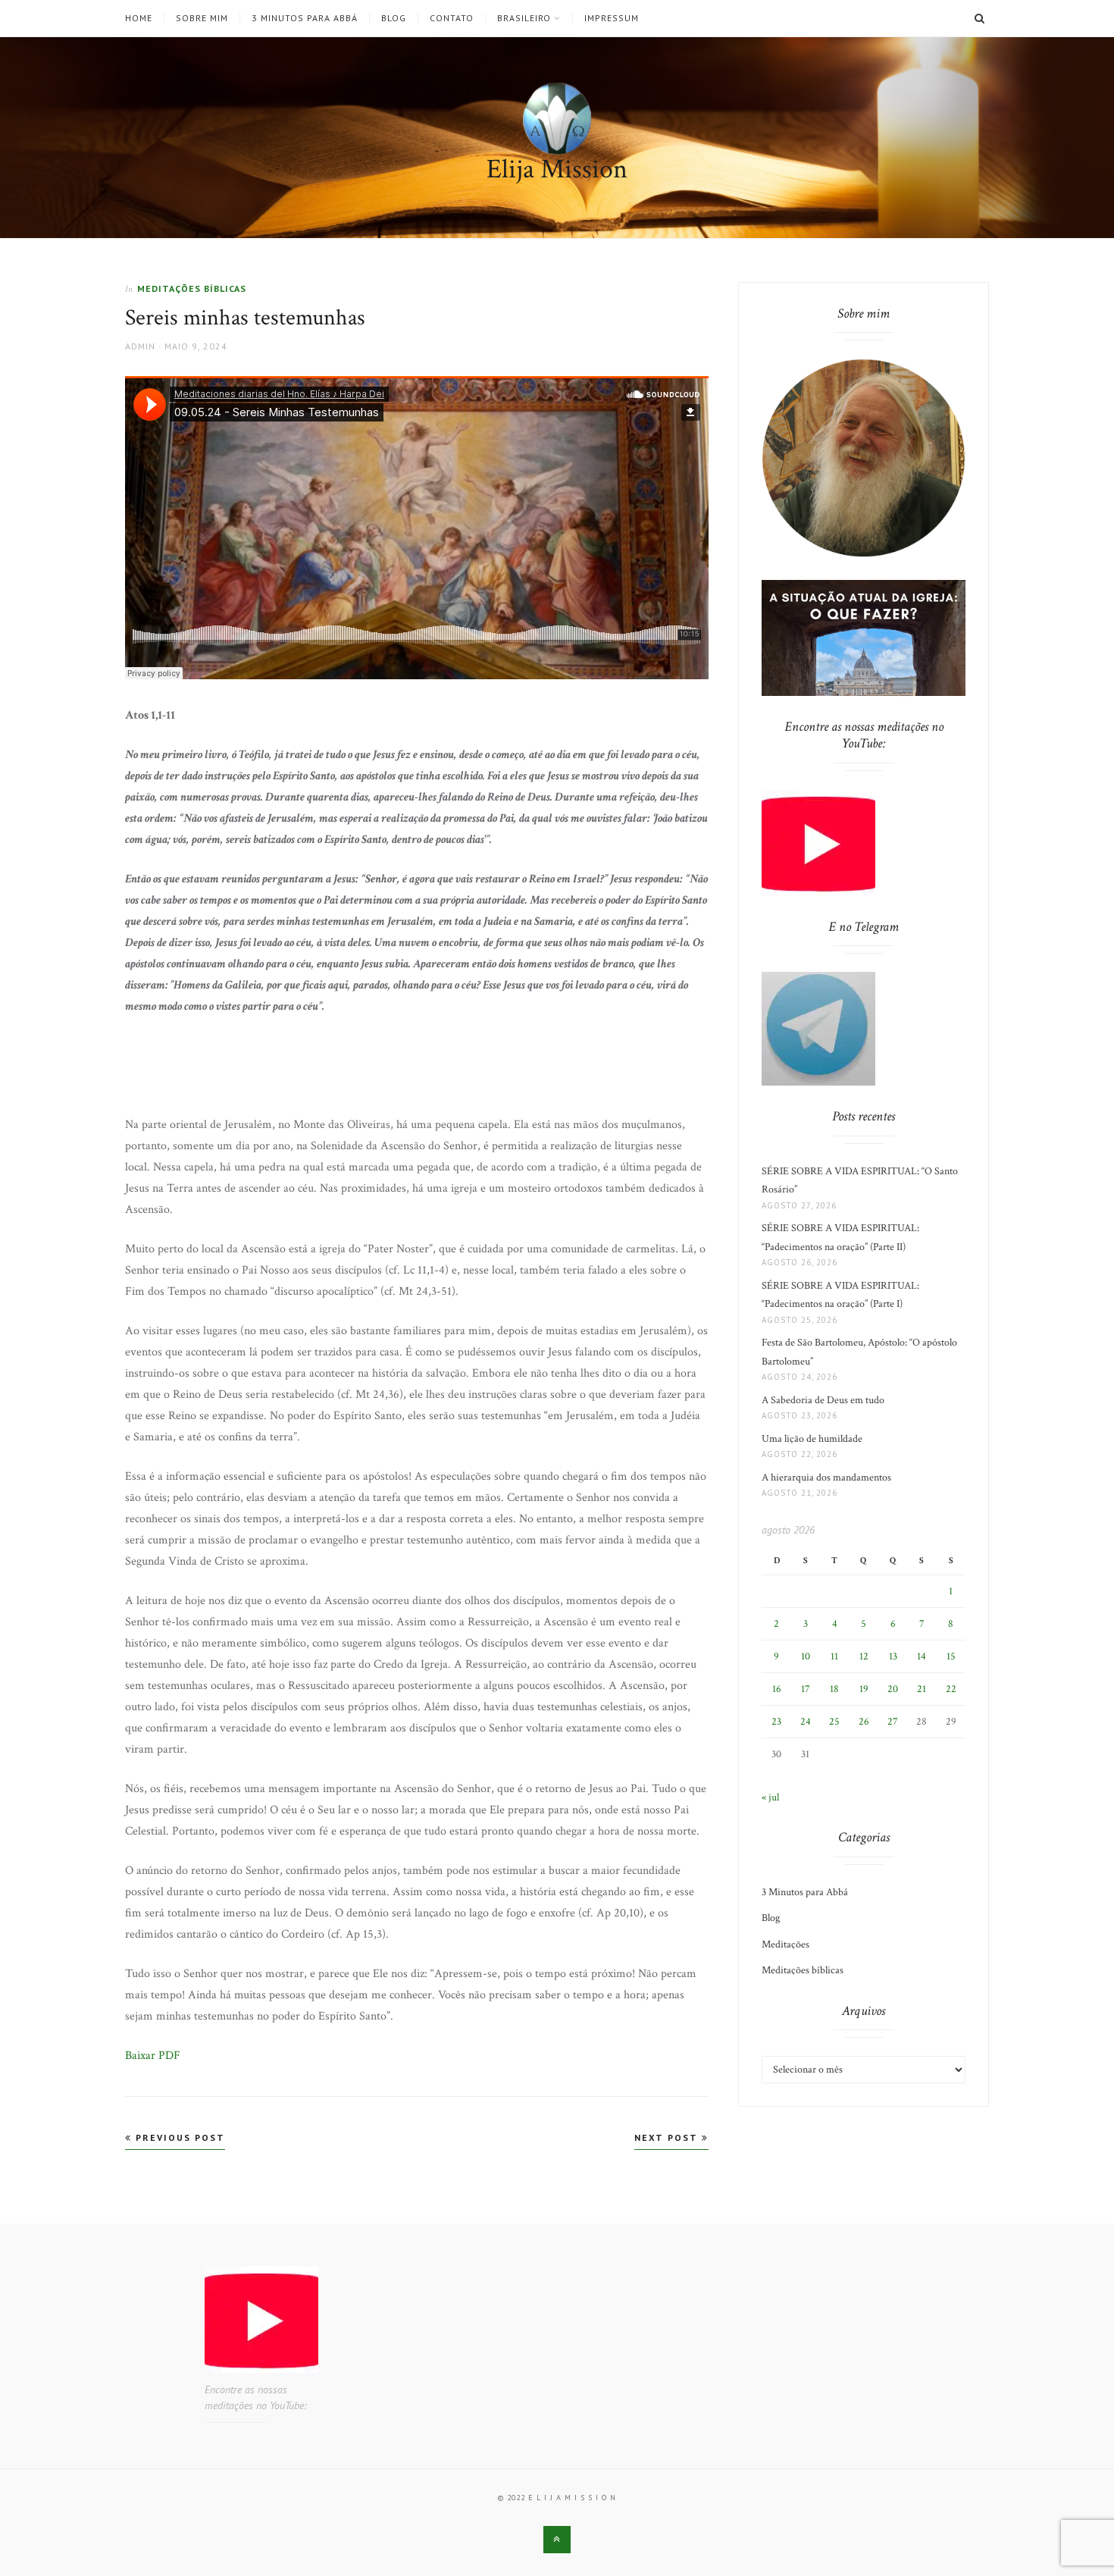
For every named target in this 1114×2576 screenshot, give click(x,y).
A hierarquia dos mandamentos (826, 1478)
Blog (394, 18)
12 (864, 1656)
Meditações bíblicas (192, 288)
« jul (770, 1797)
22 (951, 1689)
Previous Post (178, 2137)
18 (834, 1689)
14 (922, 1656)
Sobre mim (202, 18)
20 (893, 1689)
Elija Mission (557, 169)
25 (834, 1722)
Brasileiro (524, 18)
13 (893, 1656)
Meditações (785, 1945)
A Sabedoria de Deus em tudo (823, 1400)
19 (864, 1689)
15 (951, 1656)
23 (776, 1722)
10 (806, 1656)
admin (140, 346)
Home (139, 18)
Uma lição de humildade (812, 1439)
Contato (452, 18)
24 (806, 1722)
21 (922, 1689)
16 (777, 1689)
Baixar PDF (153, 2056)
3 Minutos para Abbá (305, 18)
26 (864, 1722)
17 (806, 1689)
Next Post (668, 2137)
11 (834, 1656)
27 (893, 1722)
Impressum (612, 18)
